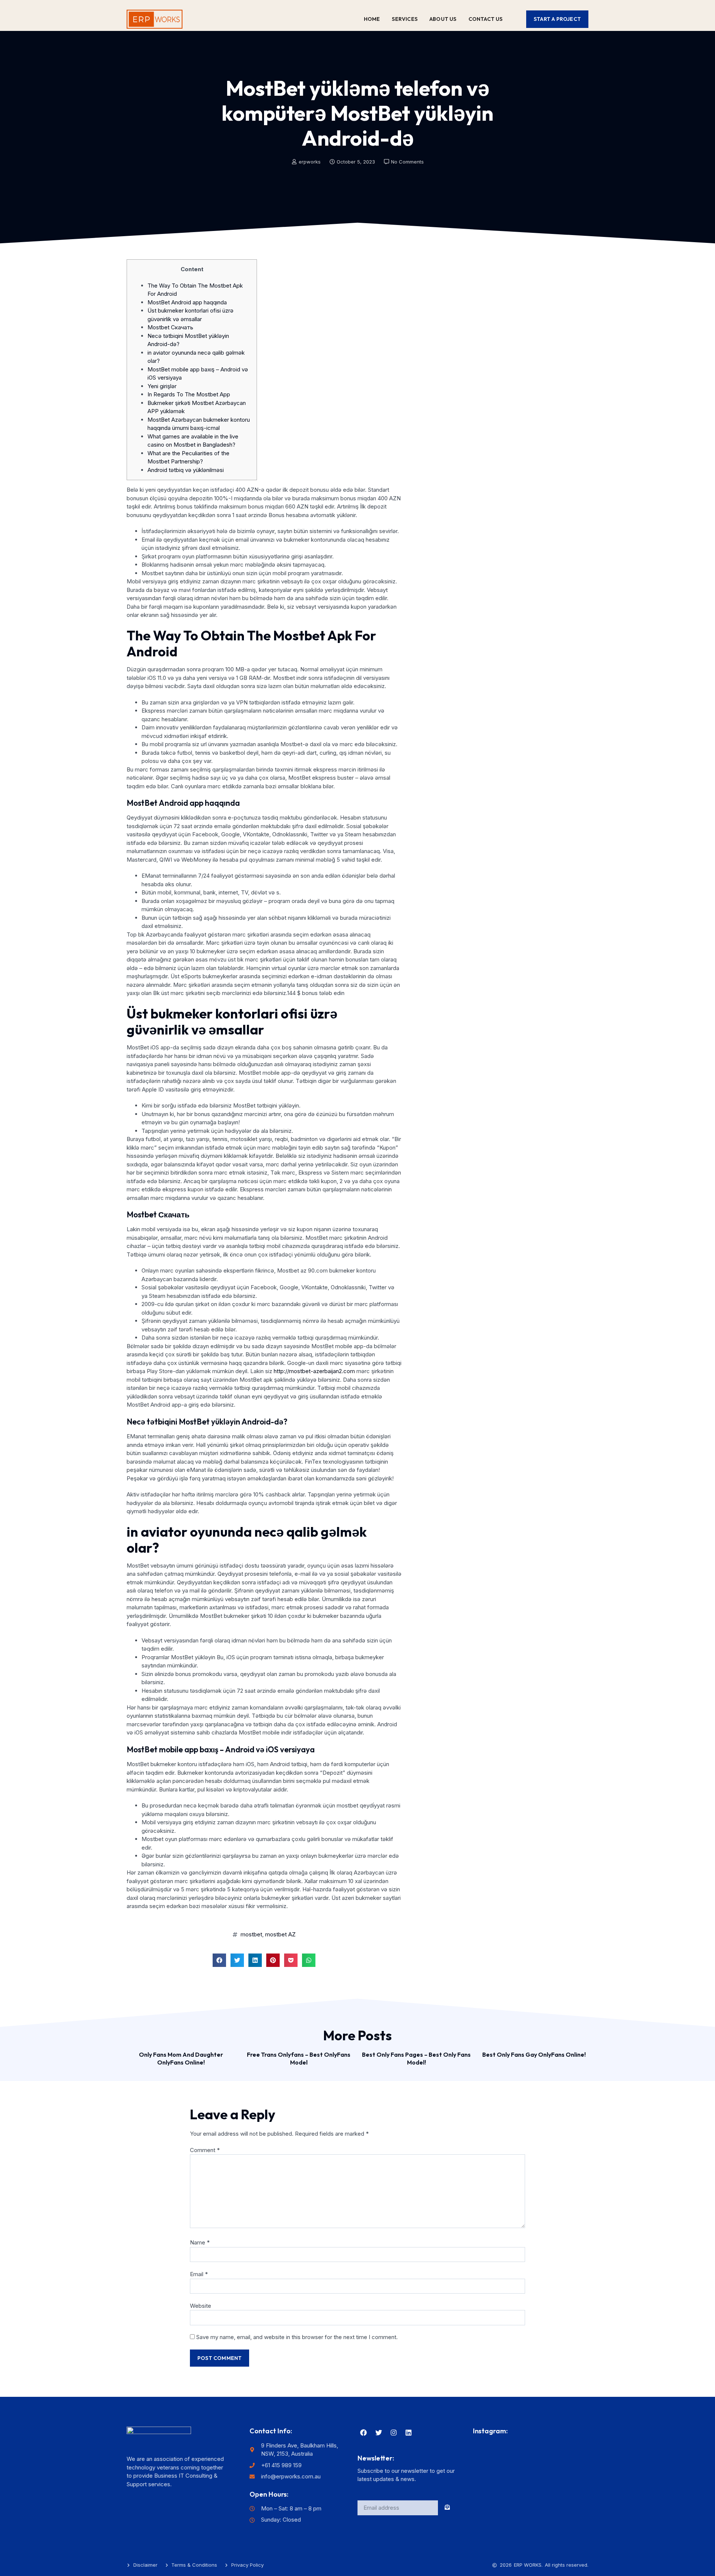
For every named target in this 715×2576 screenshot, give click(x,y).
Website (201, 2306)
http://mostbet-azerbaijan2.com (314, 1371)
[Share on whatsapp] (309, 1960)
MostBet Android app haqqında (187, 302)
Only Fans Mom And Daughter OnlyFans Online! (181, 2058)
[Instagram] (394, 2433)
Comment (205, 2150)
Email (199, 2274)
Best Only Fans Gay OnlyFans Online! (534, 2054)
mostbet (251, 1934)
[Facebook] (363, 2433)
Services (405, 19)
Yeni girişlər (162, 386)
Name (200, 2242)
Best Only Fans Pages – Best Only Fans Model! (416, 2058)
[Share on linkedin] (255, 1960)
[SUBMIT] (448, 2508)
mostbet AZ (280, 1934)
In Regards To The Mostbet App (189, 394)
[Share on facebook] (219, 1960)
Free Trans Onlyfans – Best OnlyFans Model (299, 2058)
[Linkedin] (409, 2433)
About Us (443, 19)
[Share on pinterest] (273, 1960)
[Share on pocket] (291, 1960)
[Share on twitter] (237, 1960)
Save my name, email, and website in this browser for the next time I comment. (297, 2337)
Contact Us (486, 19)
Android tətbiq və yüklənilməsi (186, 470)
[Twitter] (378, 2433)
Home (372, 19)
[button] (557, 19)
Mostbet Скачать (170, 327)
